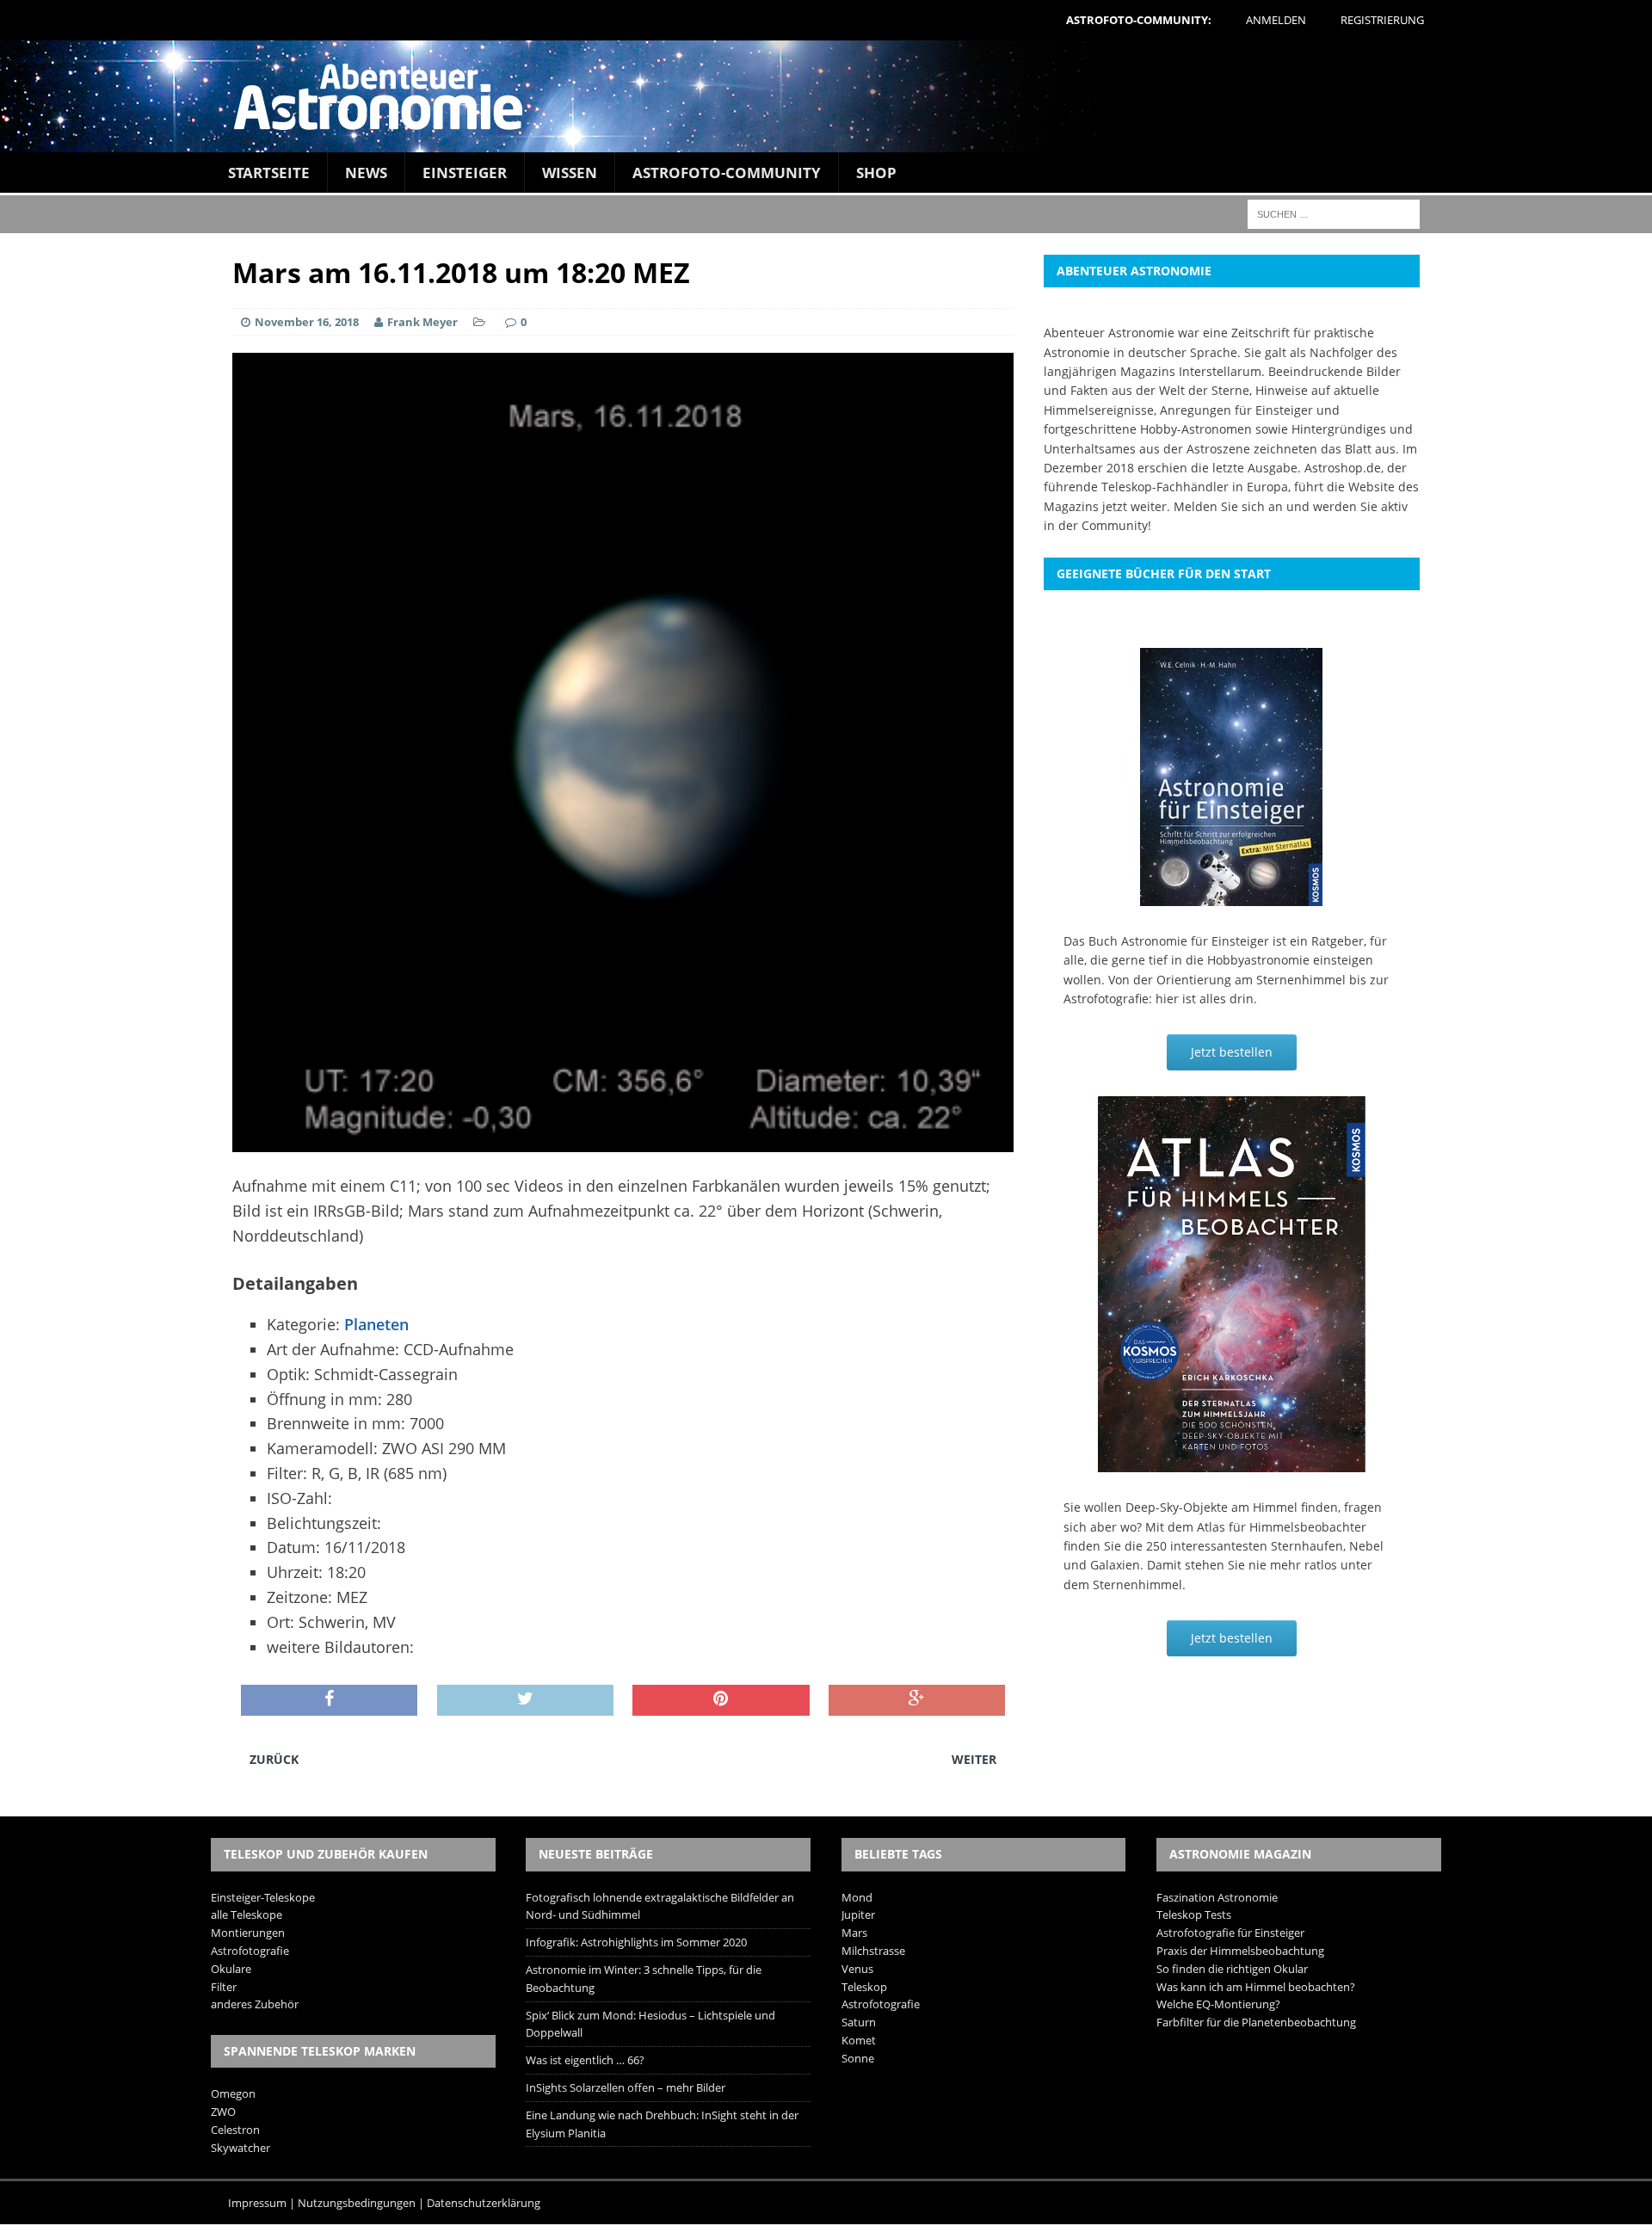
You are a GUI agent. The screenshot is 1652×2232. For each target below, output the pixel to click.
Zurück (274, 1759)
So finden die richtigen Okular (1232, 1969)
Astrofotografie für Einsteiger (1230, 1933)
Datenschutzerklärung (484, 2203)
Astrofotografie (250, 1951)
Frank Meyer (422, 322)
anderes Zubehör (255, 2004)
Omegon (233, 2093)
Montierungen (248, 1933)
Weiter (974, 1759)
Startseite (269, 173)
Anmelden (1276, 20)
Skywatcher (240, 2148)
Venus (857, 1969)
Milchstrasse (873, 1951)
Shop (876, 173)
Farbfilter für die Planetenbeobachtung (1256, 2022)
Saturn (859, 2022)
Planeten (376, 1324)
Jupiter (858, 1914)
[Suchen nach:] (1334, 213)
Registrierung (1382, 20)
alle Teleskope (247, 1914)
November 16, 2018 (307, 322)
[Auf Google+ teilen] (917, 1700)
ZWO (223, 2112)
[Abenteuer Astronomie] (826, 96)
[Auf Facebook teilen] (329, 1700)
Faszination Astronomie (1217, 1897)
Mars (854, 1933)
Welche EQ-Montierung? (1218, 2004)
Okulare (231, 1969)
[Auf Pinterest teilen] (721, 1700)
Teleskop (864, 1987)
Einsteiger (465, 173)
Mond (857, 1897)
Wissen (570, 173)
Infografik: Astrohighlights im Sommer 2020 (636, 1942)
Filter (224, 1987)
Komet (859, 2040)
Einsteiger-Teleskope (263, 1897)
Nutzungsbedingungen (357, 2203)
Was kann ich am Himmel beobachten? (1256, 1987)
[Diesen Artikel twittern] (525, 1700)
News (366, 173)
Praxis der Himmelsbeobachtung (1240, 1951)
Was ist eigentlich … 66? (585, 2060)
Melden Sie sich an (1228, 506)
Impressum (257, 2203)
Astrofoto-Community (727, 173)
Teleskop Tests (1194, 1914)
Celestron (235, 2130)
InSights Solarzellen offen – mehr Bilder (626, 2087)
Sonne (858, 2058)
